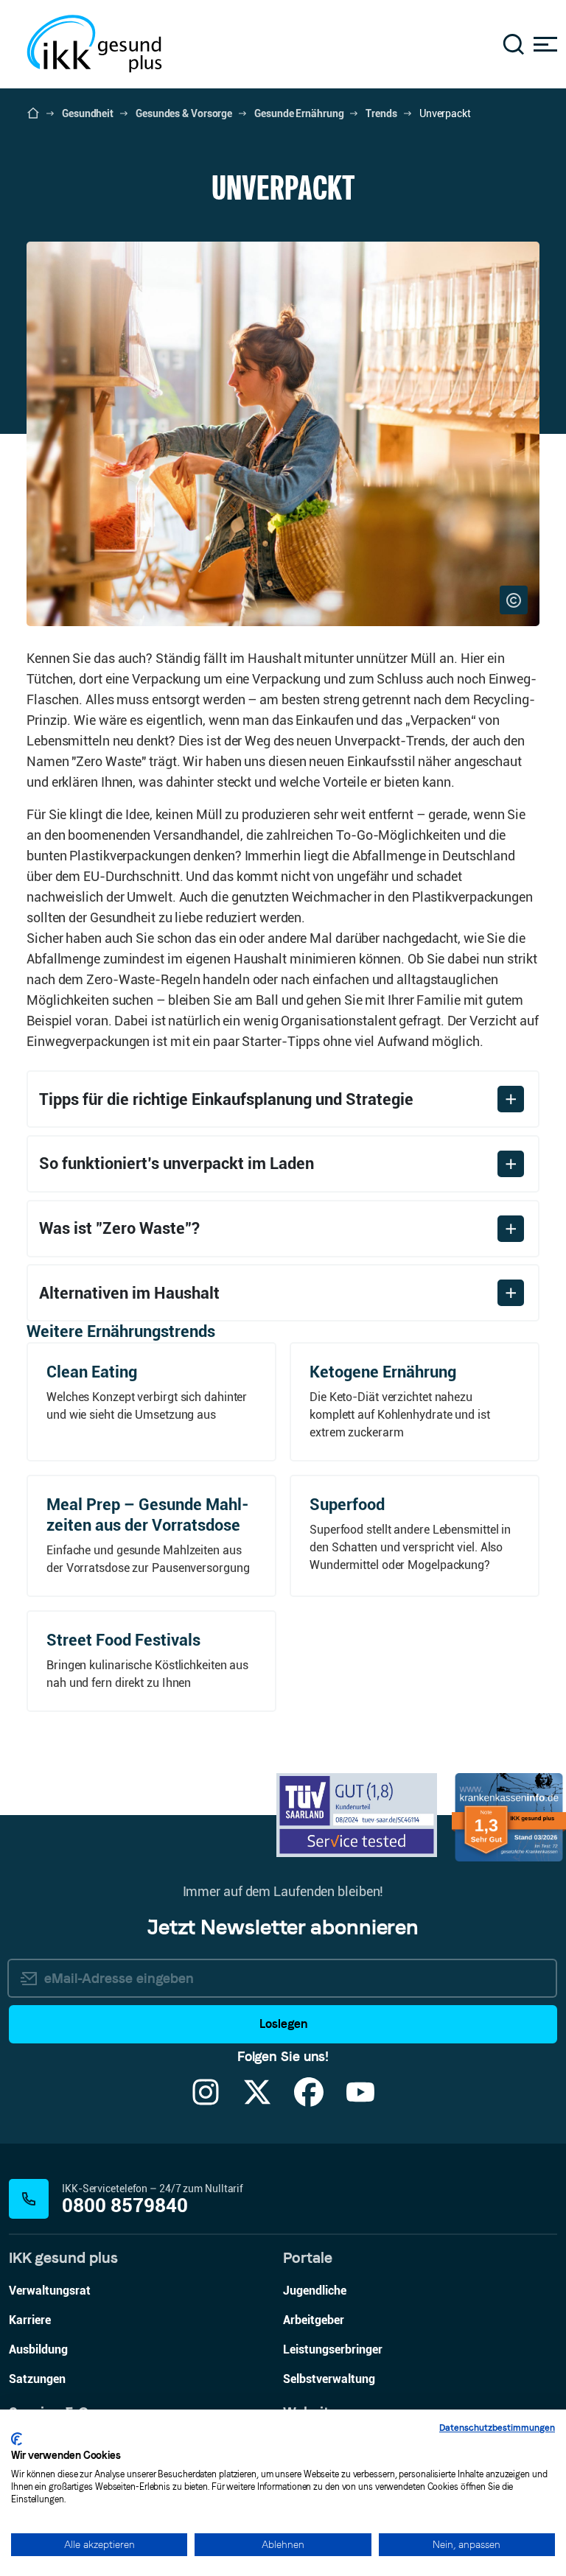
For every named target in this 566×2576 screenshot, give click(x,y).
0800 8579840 (125, 2206)
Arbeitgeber (314, 2320)
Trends (381, 113)
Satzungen (37, 2379)
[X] (257, 2101)
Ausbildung (38, 2349)
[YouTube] (360, 2101)
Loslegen (283, 2024)
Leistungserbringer (333, 2349)
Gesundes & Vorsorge (184, 113)
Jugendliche (315, 2291)
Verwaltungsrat (50, 2291)
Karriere (30, 2320)
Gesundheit (88, 113)
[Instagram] (206, 2101)
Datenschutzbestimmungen (497, 2428)
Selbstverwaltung (329, 2379)
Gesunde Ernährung (299, 113)
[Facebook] (309, 2101)
